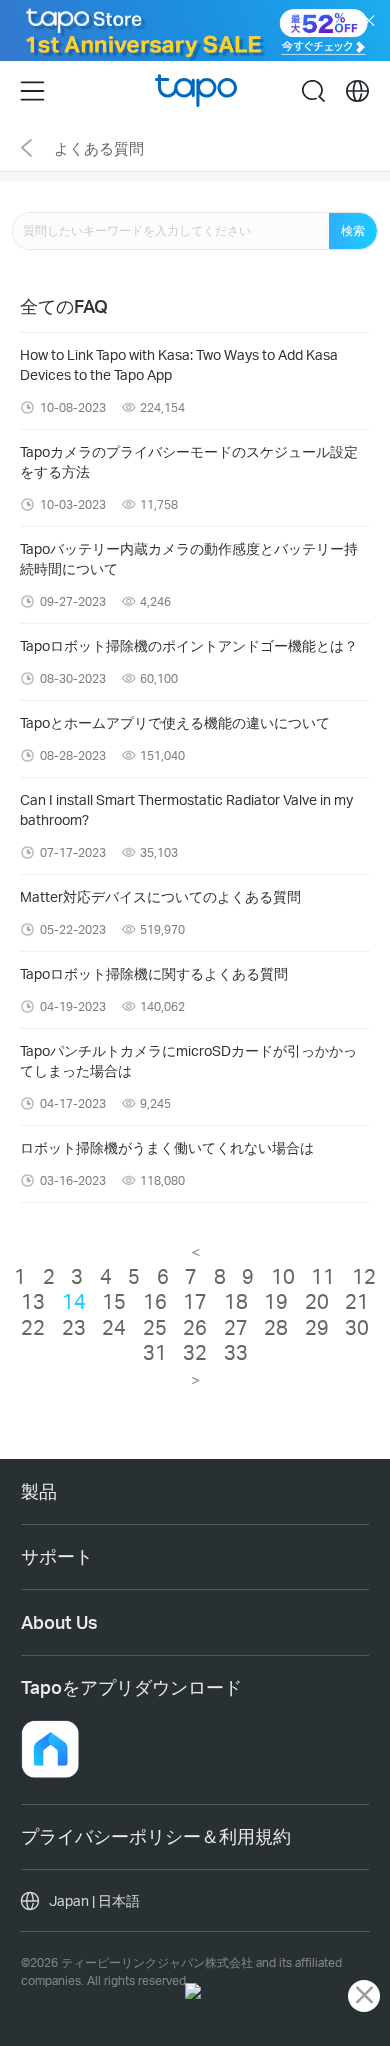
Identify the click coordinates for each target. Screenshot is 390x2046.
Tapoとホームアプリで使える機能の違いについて (175, 722)
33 (236, 1352)
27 (236, 1327)
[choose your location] (357, 91)
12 (364, 1276)
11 (323, 1276)
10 (283, 1276)
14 (74, 1301)
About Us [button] (59, 1622)
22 (33, 1327)
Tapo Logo (196, 90)
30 (357, 1327)
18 (236, 1301)
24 (114, 1327)
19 (276, 1301)
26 (195, 1327)
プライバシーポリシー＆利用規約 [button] (156, 1836)
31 (155, 1352)
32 (195, 1352)
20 (317, 1301)
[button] (50, 1749)
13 (33, 1301)
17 (195, 1301)
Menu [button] (32, 91)
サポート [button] (57, 1556)
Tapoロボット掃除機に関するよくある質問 (154, 973)
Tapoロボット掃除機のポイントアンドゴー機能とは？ (189, 645)
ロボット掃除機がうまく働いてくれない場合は (167, 1147)
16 (155, 1301)
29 (317, 1327)
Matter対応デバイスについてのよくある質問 (160, 896)
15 (114, 1301)
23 (74, 1327)
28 (276, 1327)
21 (357, 1301)
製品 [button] (39, 1491)
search (313, 91)
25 (155, 1327)
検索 (353, 230)
